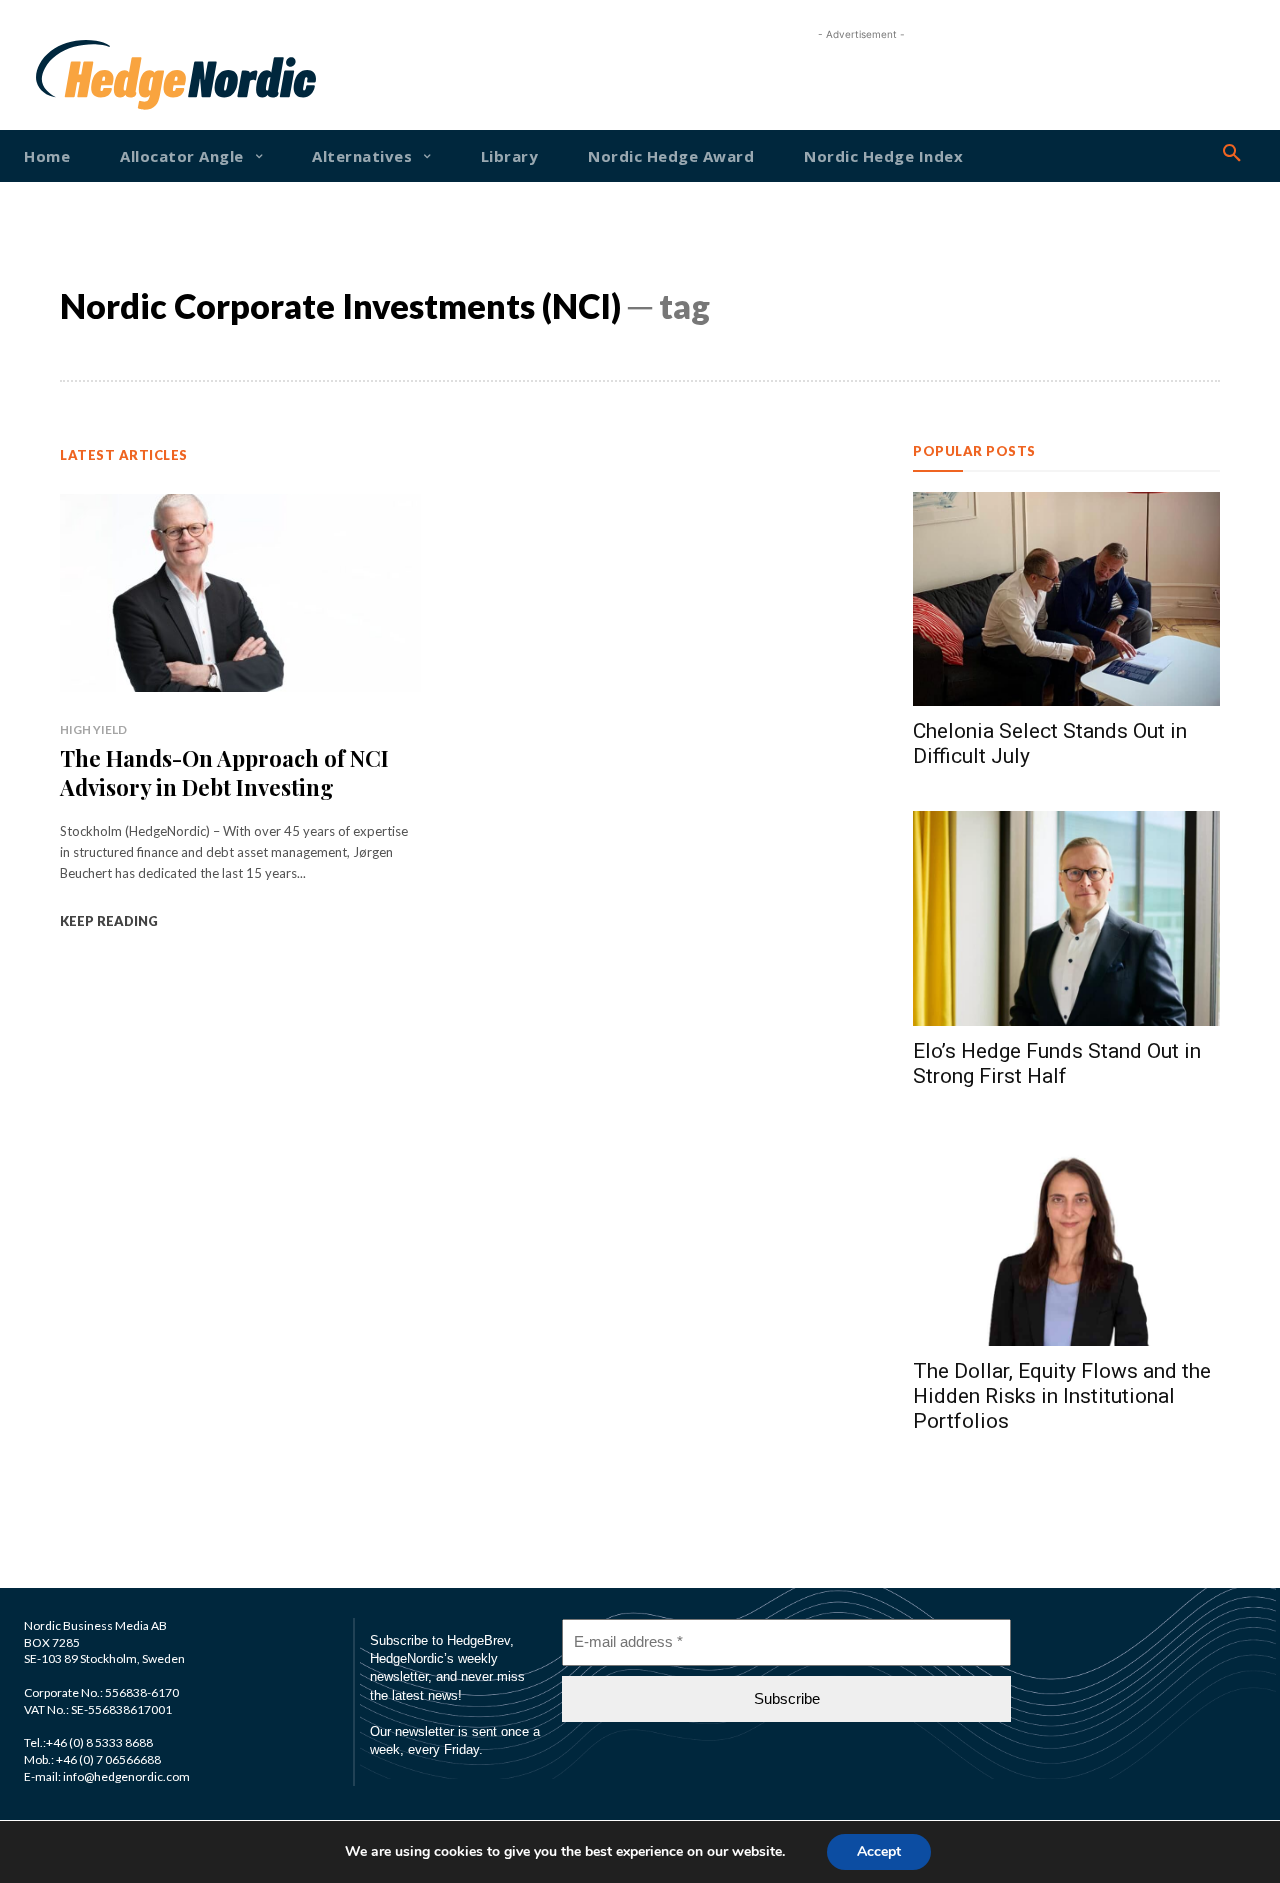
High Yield (93, 729)
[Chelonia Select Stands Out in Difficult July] (1066, 599)
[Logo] (87, 75)
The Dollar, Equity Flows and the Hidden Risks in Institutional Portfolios (1062, 1396)
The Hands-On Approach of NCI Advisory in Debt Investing (224, 772)
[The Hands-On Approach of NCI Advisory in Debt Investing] (240, 593)
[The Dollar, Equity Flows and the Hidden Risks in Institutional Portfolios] (1066, 1238)
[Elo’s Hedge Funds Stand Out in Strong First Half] (1066, 918)
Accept (879, 1851)
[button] (1232, 154)
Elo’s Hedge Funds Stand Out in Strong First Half (1057, 1063)
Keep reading (109, 921)
